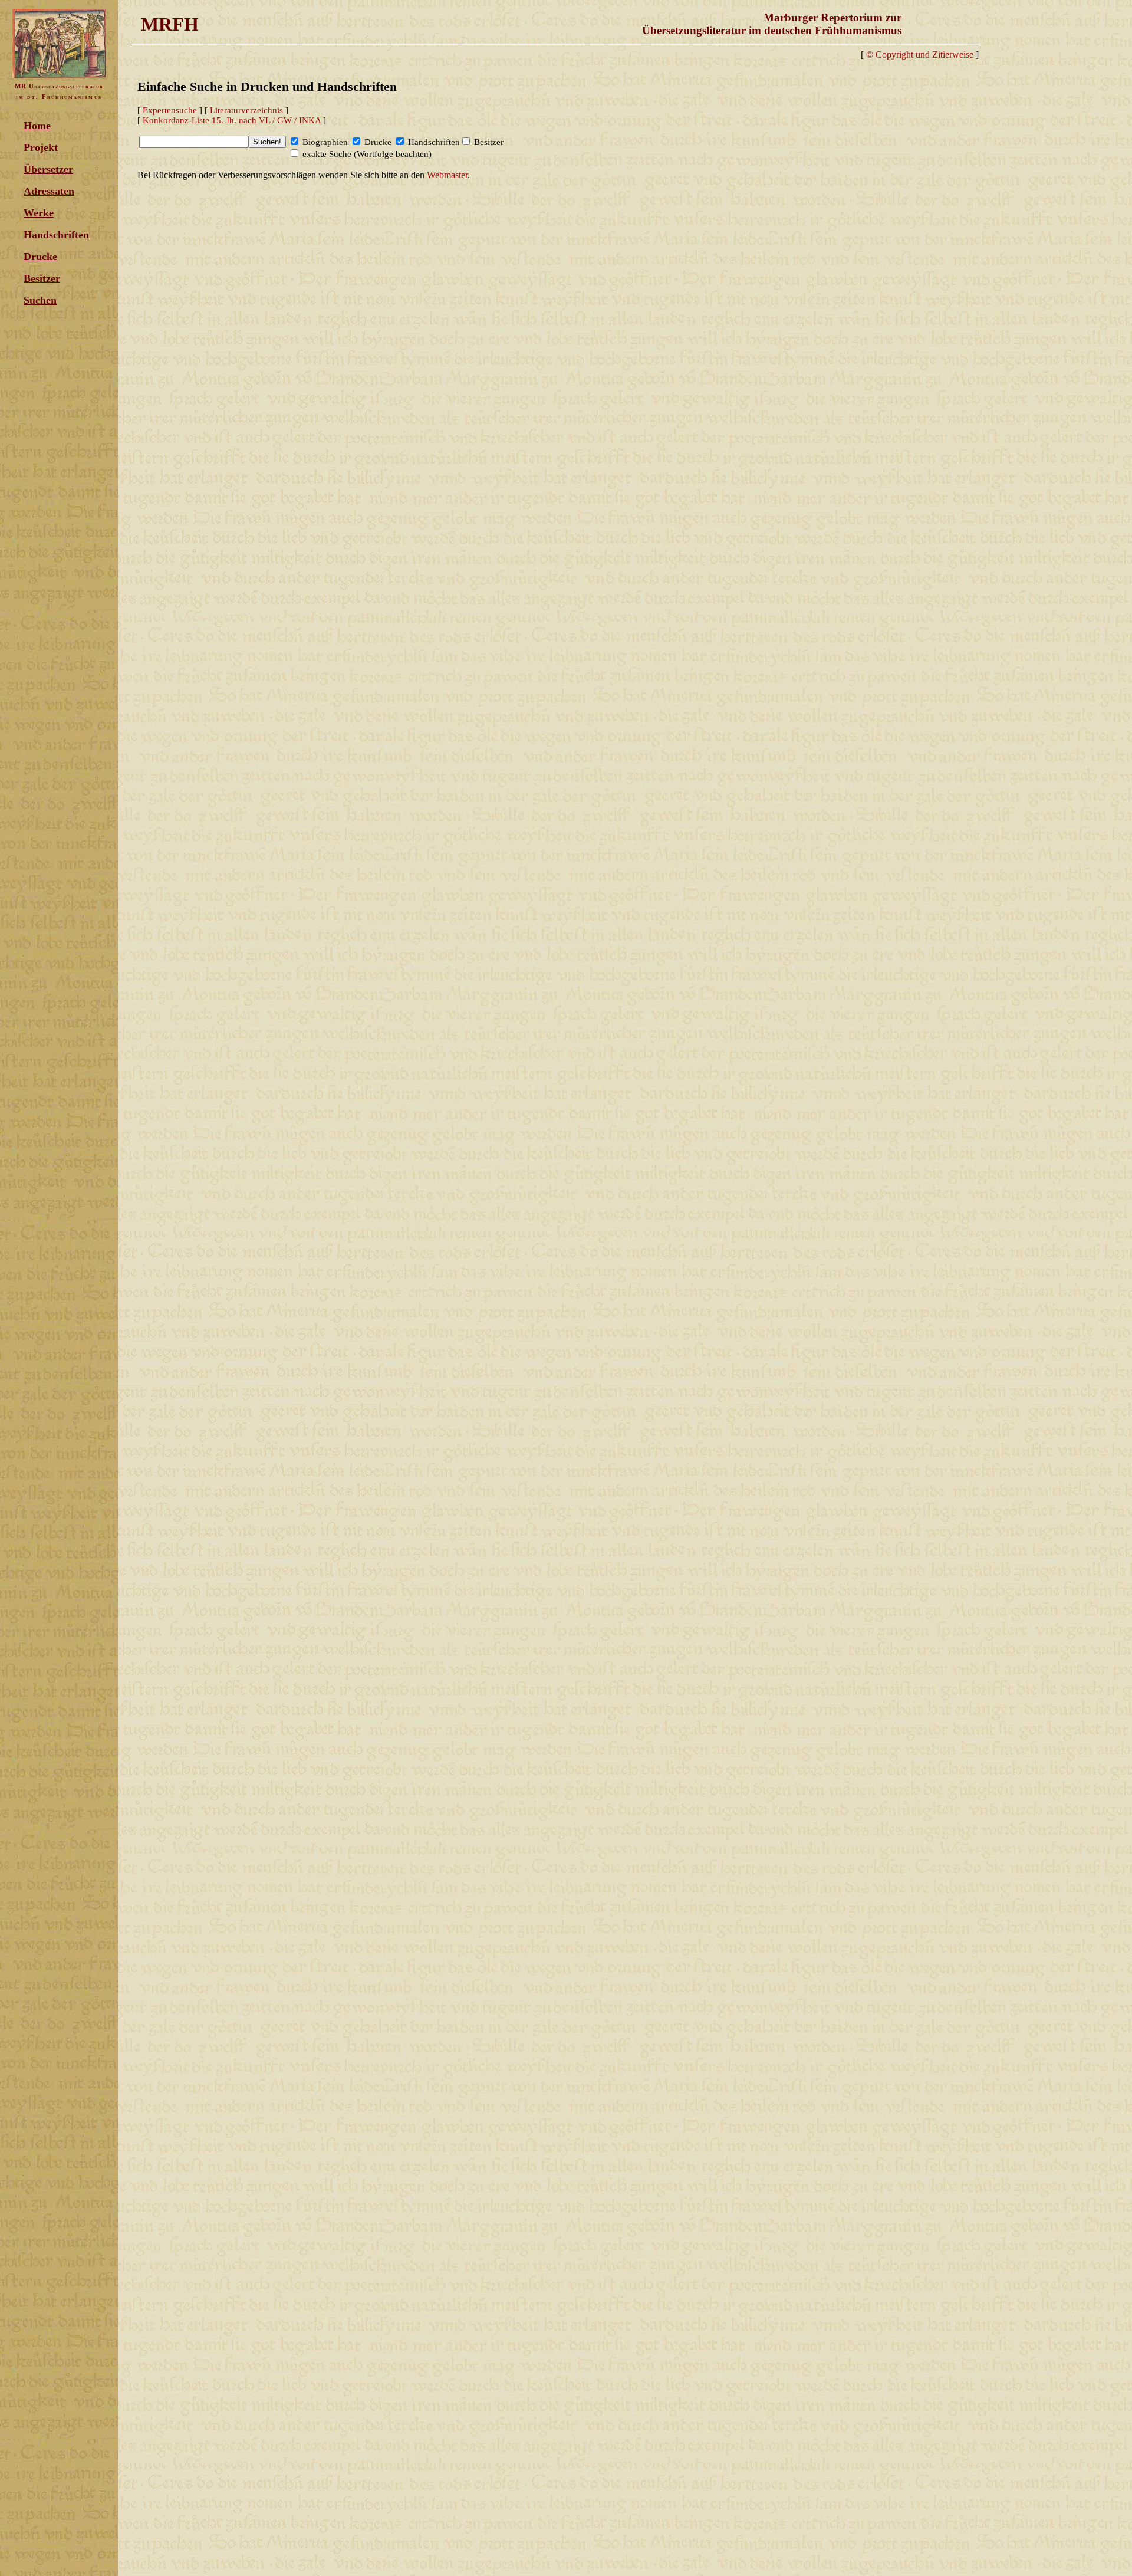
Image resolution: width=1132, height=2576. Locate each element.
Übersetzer (48, 169)
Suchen (40, 300)
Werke (39, 213)
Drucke (40, 257)
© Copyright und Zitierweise (920, 55)
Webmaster (447, 175)
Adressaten (49, 191)
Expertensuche (170, 110)
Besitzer (42, 278)
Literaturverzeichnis (246, 110)
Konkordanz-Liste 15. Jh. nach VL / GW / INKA (232, 120)
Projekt (41, 147)
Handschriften (56, 235)
